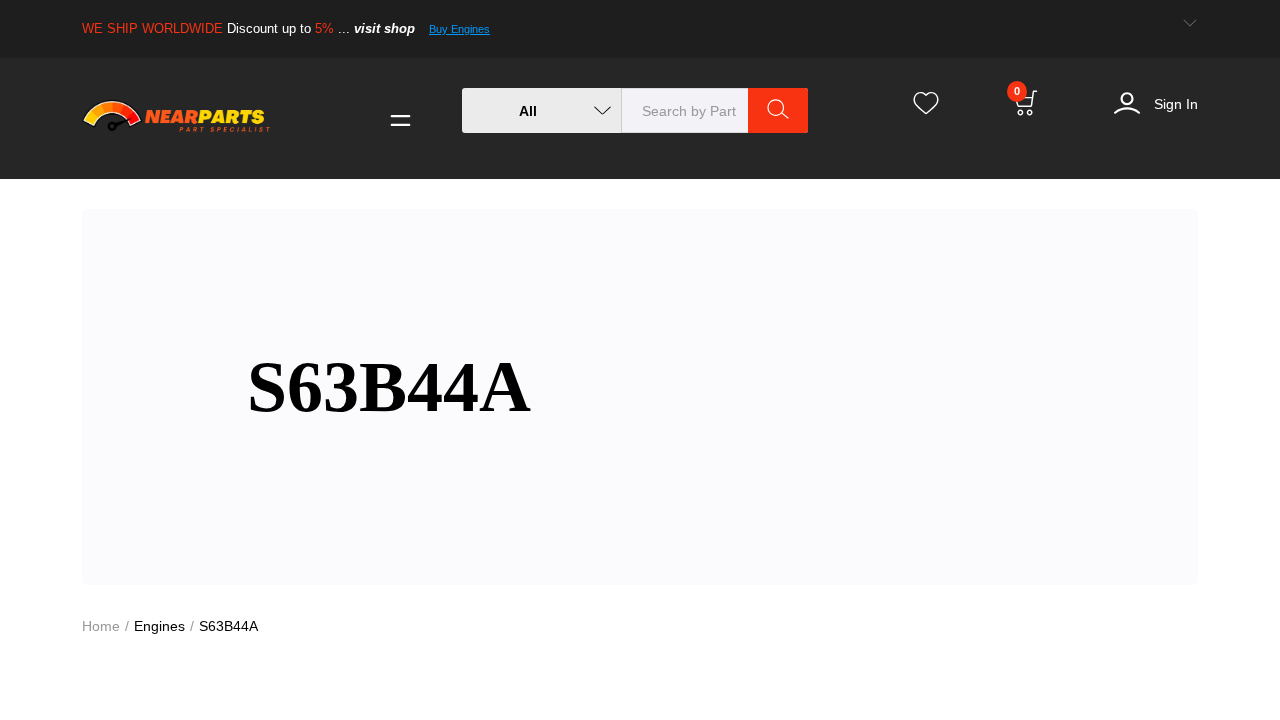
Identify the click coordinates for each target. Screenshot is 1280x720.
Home (101, 625)
